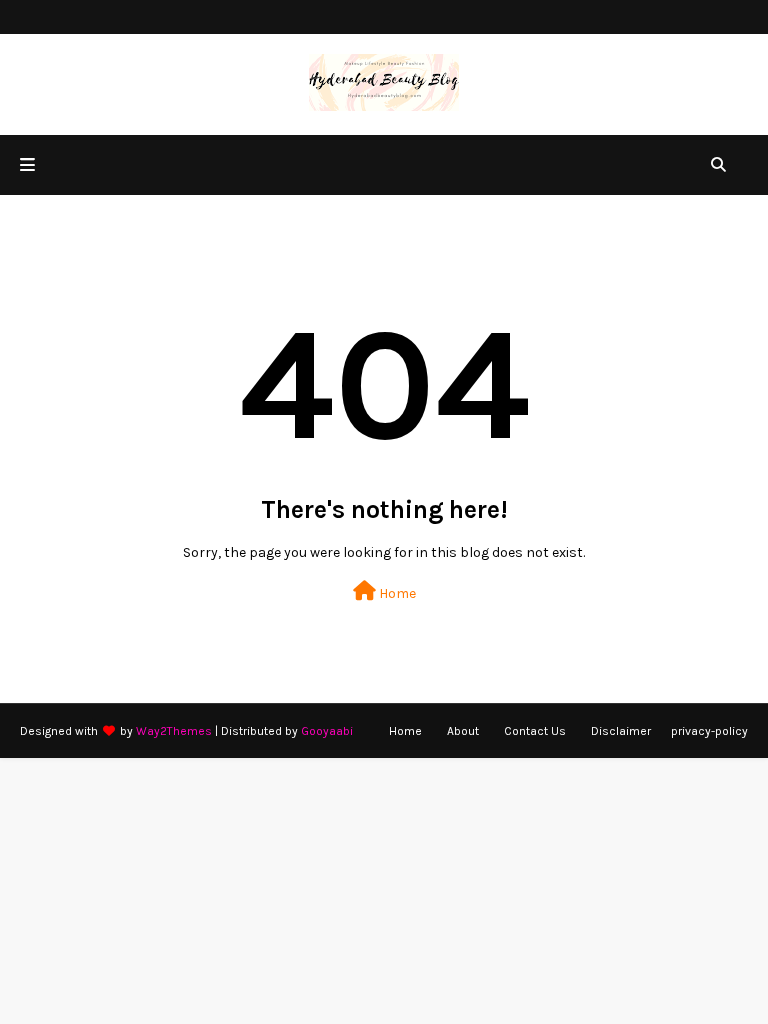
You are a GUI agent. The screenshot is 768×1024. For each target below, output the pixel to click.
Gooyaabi (327, 731)
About (463, 731)
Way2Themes (174, 731)
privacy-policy (709, 731)
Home (396, 593)
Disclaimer (621, 731)
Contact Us (535, 731)
